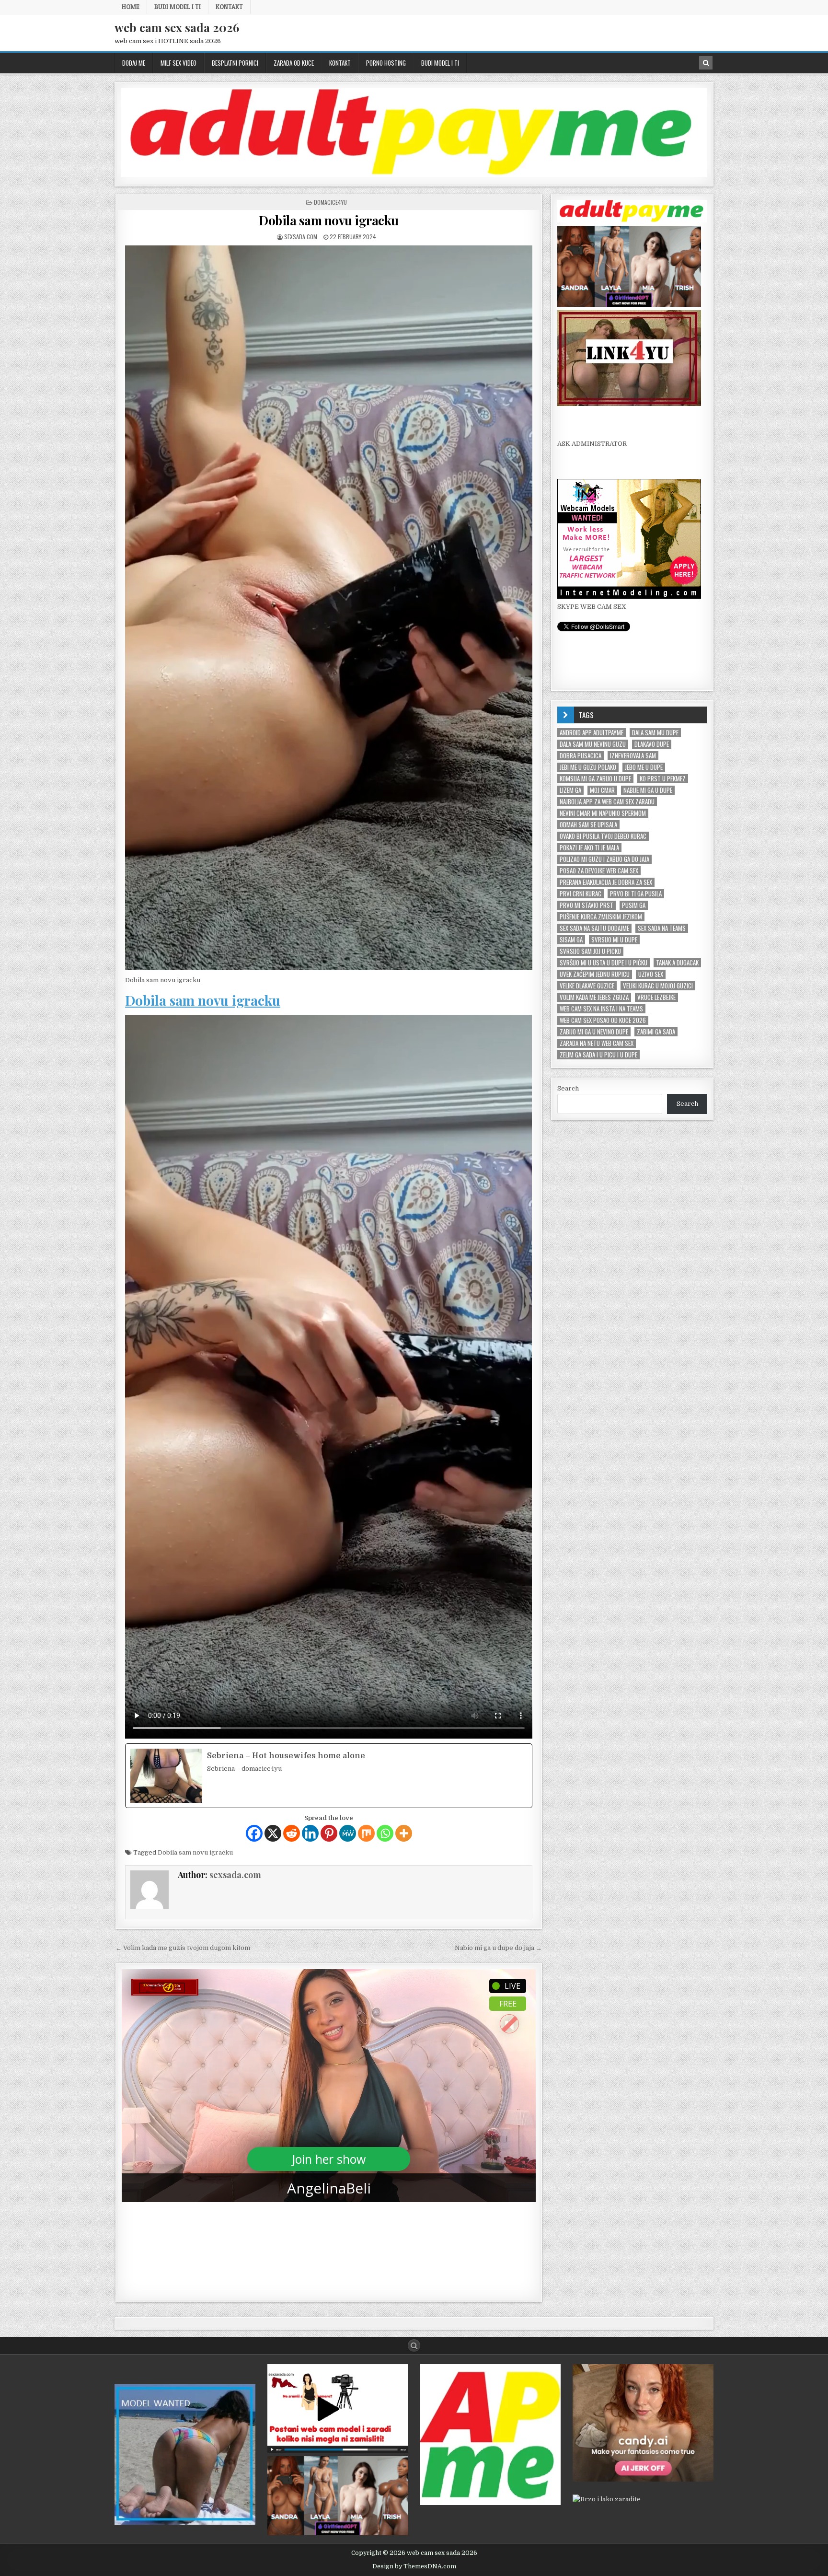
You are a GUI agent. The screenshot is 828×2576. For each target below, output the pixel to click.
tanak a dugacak (677, 963)
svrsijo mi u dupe (614, 940)
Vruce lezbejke (656, 997)
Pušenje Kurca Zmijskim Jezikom (601, 917)
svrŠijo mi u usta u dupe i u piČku (604, 963)
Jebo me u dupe (644, 767)
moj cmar (602, 790)
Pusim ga (634, 905)
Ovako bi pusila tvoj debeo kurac (603, 836)
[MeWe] (348, 1833)
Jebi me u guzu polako (588, 767)
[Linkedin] (310, 1833)
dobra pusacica (581, 756)
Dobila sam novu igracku (329, 220)
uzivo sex (651, 974)
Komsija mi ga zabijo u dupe (595, 779)
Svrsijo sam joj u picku (590, 951)
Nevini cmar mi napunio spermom (603, 813)
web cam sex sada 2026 (177, 27)
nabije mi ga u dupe (648, 790)
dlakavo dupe (652, 744)
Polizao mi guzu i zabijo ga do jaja (604, 859)
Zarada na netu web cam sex (597, 1043)
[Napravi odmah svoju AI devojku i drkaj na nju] (643, 2479)
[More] (404, 1833)
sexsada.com (301, 237)
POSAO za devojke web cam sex (599, 871)
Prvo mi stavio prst (586, 905)
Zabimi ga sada (656, 1032)
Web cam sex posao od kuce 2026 (603, 1020)
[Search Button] (414, 2345)
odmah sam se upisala (588, 825)
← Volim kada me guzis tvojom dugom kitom (183, 1948)
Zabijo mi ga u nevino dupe (594, 1032)
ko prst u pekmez (663, 779)
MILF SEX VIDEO (178, 63)
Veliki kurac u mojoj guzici (658, 986)
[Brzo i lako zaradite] (185, 2523)
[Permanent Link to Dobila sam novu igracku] (329, 608)
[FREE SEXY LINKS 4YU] (629, 404)
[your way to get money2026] (491, 2503)
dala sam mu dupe (655, 733)
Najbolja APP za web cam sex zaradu (607, 802)
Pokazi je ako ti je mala (589, 848)
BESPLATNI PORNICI (235, 63)
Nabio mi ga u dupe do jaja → (498, 1948)
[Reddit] (292, 1833)
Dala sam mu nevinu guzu (593, 744)
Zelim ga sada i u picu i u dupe (598, 1055)
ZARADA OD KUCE (294, 63)
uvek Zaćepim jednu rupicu (595, 974)
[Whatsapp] (385, 1833)
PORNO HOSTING (386, 63)
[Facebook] (254, 1833)
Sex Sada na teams (662, 928)
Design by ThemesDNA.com (414, 2566)
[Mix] (366, 1833)
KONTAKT (229, 7)
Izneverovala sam (633, 756)
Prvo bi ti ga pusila (636, 894)
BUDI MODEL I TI (178, 7)
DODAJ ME (134, 63)
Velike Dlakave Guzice (587, 986)
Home (131, 7)
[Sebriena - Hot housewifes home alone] (329, 1776)
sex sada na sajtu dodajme (594, 928)
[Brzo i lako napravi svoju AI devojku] (629, 305)
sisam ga (571, 940)
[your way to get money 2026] (414, 175)
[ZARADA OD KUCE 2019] (338, 2451)
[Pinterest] (329, 1833)
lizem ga (570, 790)
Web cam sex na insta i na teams (601, 1009)
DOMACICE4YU (330, 202)
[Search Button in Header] (706, 63)
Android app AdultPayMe (592, 733)
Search (568, 1088)
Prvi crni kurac (581, 894)
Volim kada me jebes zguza (594, 997)
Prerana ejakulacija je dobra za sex (606, 882)
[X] (273, 1833)
